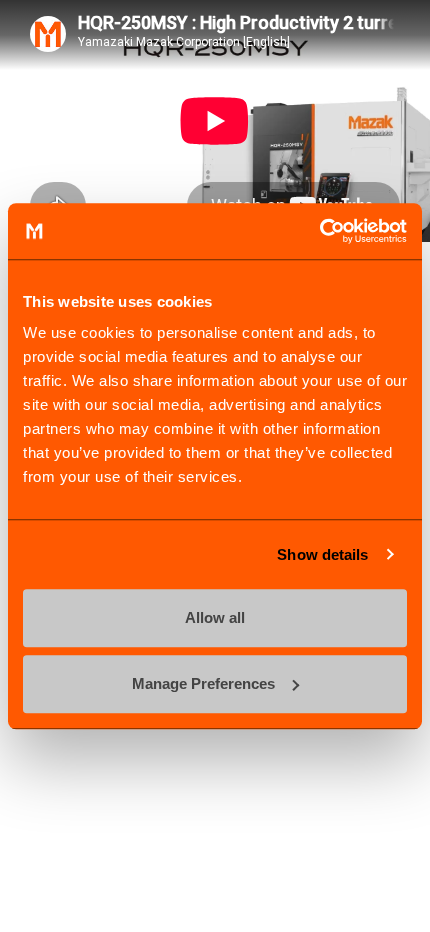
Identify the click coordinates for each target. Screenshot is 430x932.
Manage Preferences (203, 683)
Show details (322, 554)
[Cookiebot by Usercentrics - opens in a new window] (319, 231)
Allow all (215, 617)
